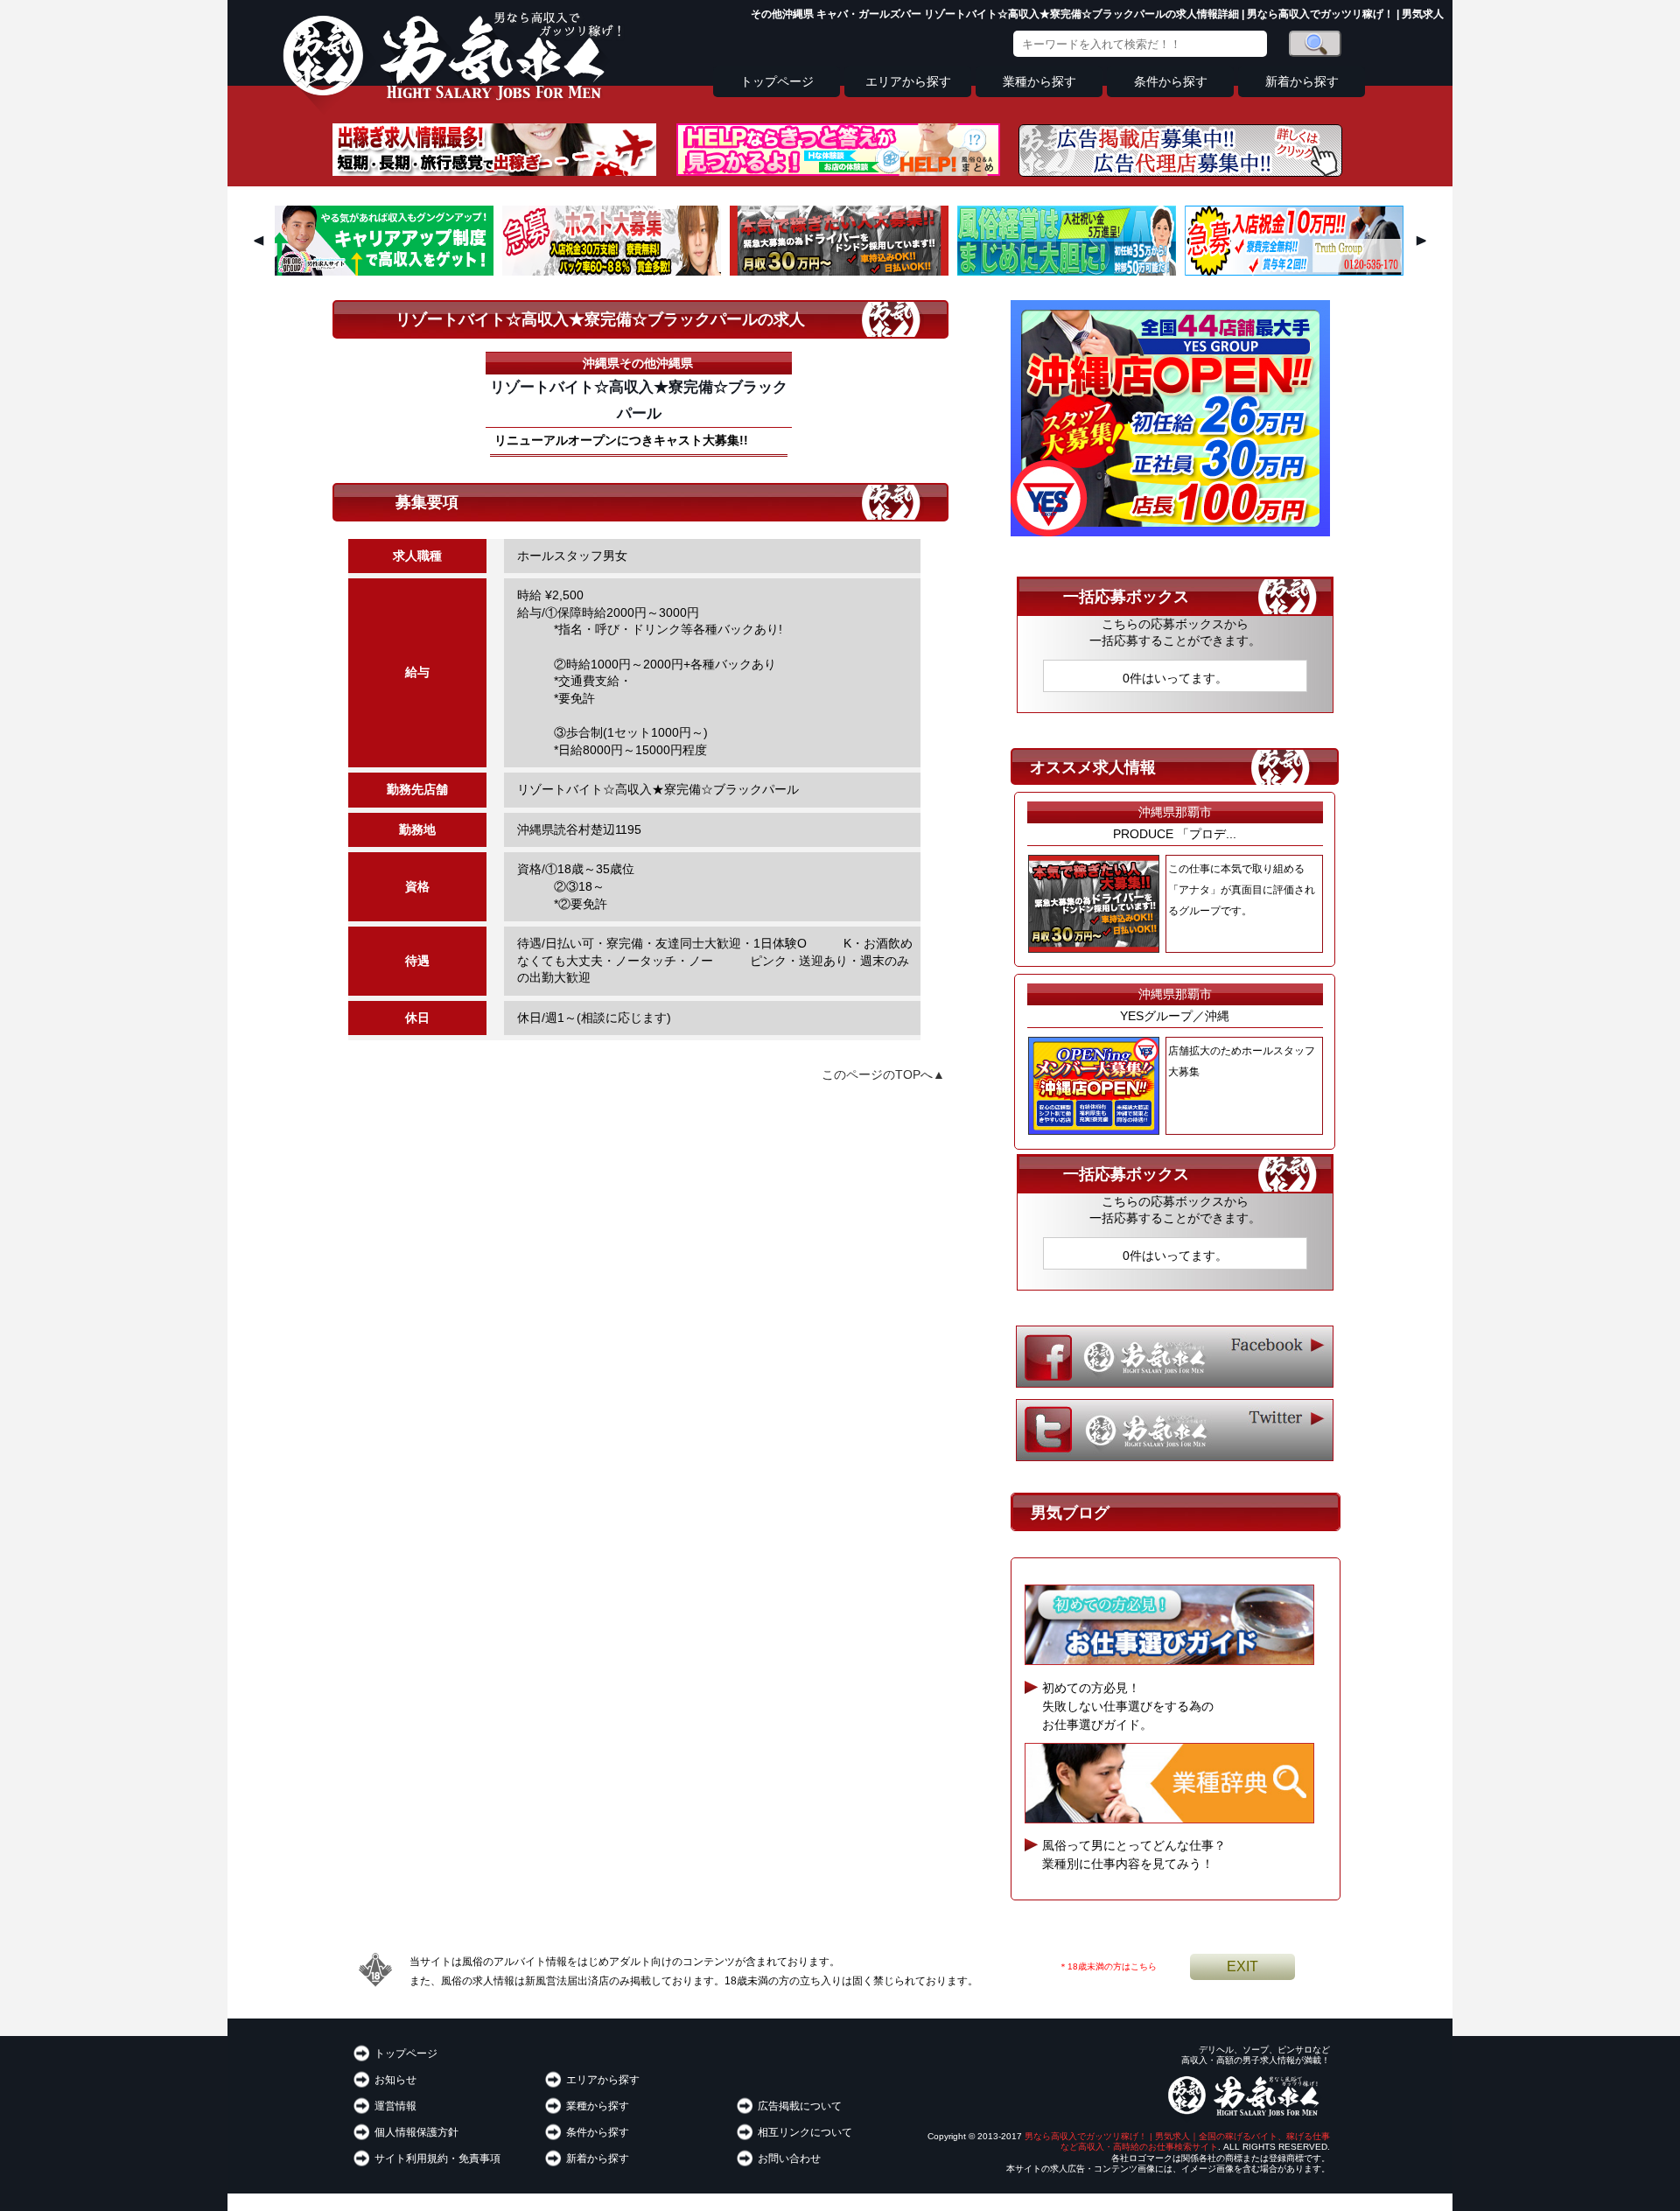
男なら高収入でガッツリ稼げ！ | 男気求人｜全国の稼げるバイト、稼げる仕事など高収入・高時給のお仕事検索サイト (1177, 2141)
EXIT (1242, 1966)
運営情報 (395, 2106)
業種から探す (1039, 82)
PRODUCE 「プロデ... (1175, 834)
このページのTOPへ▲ (883, 1074)
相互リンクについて (805, 2132)
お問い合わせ (789, 2159)
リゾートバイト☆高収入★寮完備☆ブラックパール (639, 400)
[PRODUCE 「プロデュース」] (839, 271)
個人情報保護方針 (416, 2132)
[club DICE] (612, 271)
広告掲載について (800, 2106)
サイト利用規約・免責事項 (437, 2159)
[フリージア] (1067, 271)
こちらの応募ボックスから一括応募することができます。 (1175, 633)
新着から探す (1302, 82)
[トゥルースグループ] (1294, 271)
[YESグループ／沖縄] (1170, 532)
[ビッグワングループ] (384, 271)
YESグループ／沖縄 (1175, 1016)
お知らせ (395, 2080)
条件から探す (1171, 82)
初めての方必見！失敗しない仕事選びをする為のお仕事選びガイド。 (1128, 1706)
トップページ (777, 82)
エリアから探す (908, 82)
